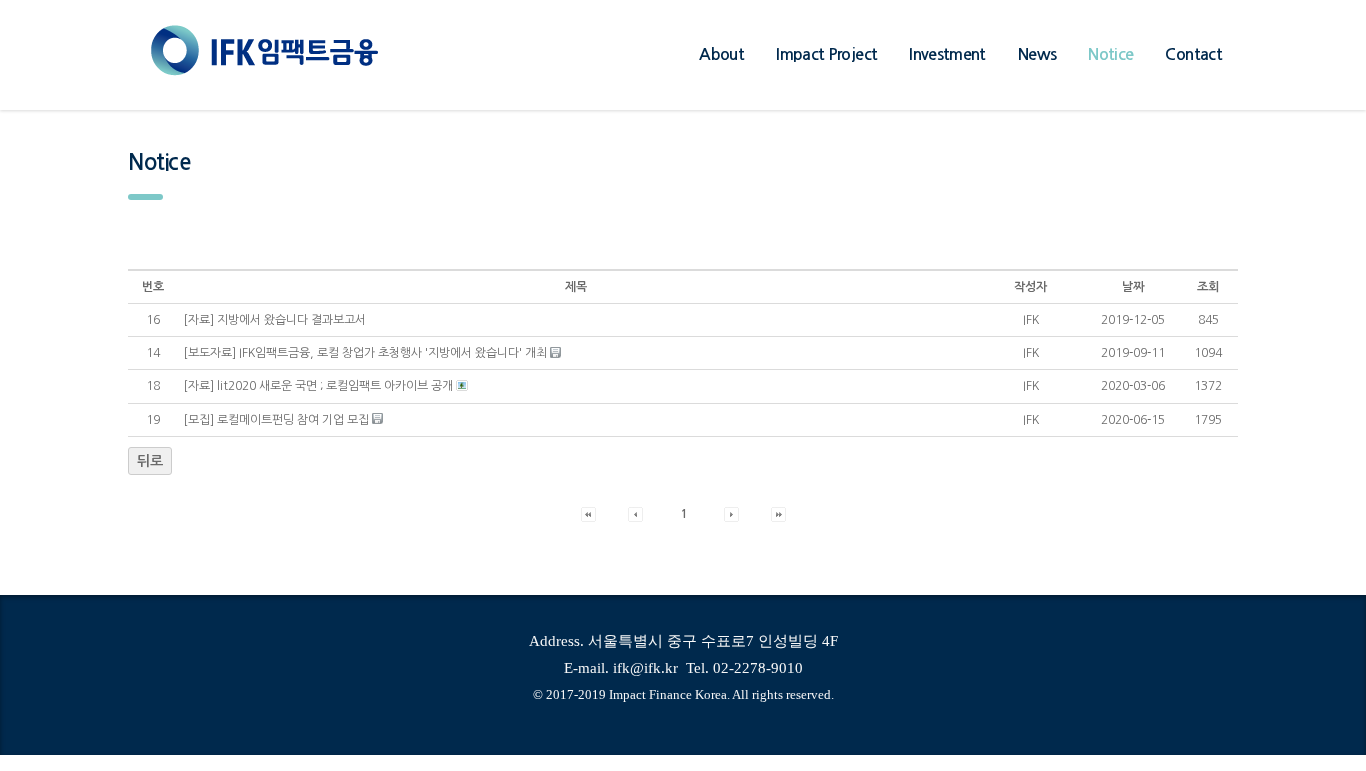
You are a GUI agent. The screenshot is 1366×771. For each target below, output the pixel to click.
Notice (1110, 54)
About (721, 54)
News (1037, 54)
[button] (1031, 320)
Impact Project (826, 54)
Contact (1193, 54)
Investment (947, 54)
